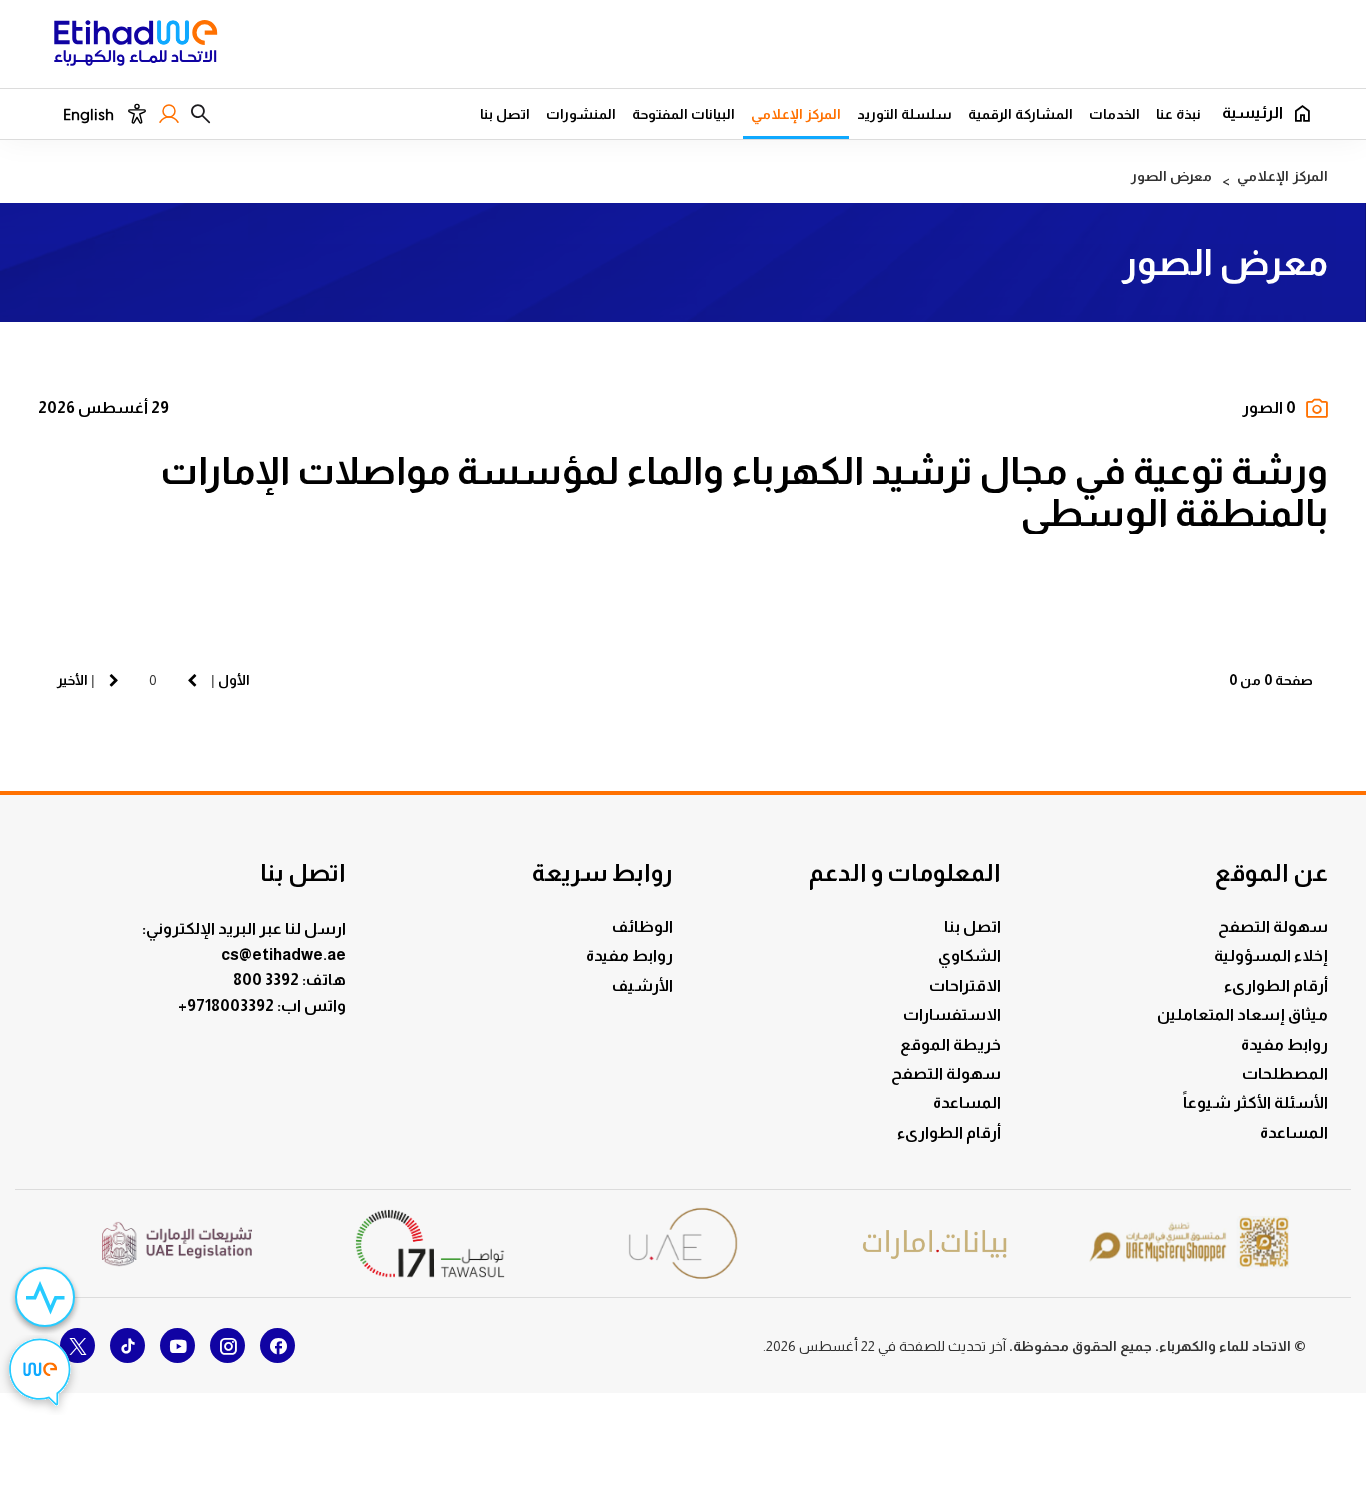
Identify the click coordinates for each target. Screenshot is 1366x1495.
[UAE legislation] (177, 1244)
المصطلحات (1285, 1073)
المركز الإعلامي (796, 114)
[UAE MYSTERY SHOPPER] (1189, 1243)
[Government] (683, 1243)
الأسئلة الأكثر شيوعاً (1255, 1102)
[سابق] (192, 680)
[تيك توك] (127, 1345)
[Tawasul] (430, 1243)
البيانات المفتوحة (683, 114)
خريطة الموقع (950, 1044)
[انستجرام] (227, 1345)
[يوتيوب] (177, 1345)
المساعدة (1294, 1132)
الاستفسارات (952, 1014)
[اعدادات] (136, 114)
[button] (200, 114)
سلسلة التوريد (904, 114)
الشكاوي (969, 955)
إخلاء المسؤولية (1271, 955)
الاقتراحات (965, 985)
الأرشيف (642, 985)
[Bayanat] (936, 1243)
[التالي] (114, 680)
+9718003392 (227, 1005)
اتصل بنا (505, 114)
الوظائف (642, 926)
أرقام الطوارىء (1276, 985)
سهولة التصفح (1273, 926)
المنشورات (581, 114)
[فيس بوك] (277, 1345)
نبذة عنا (1178, 114)
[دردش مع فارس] (40, 1375)
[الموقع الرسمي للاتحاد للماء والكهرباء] (135, 46)
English (88, 115)
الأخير (72, 680)
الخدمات (1114, 114)
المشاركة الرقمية (1020, 114)
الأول (234, 680)
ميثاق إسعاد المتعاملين (1242, 1014)
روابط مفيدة (1284, 1044)
